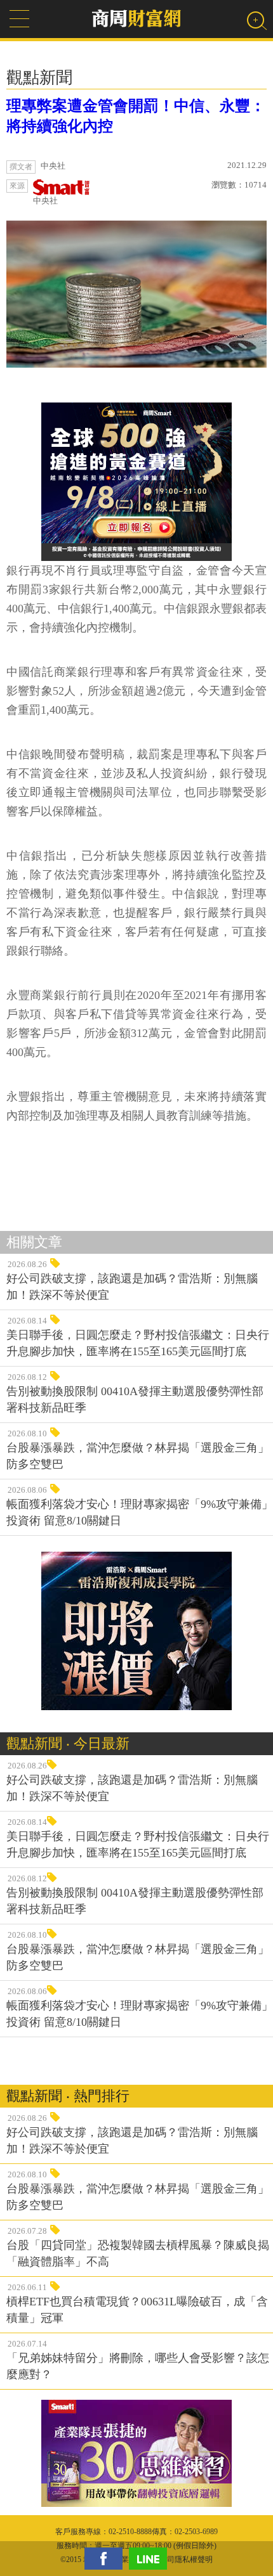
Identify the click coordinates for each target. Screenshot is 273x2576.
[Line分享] (151, 2559)
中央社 (45, 201)
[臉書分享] (107, 2559)
